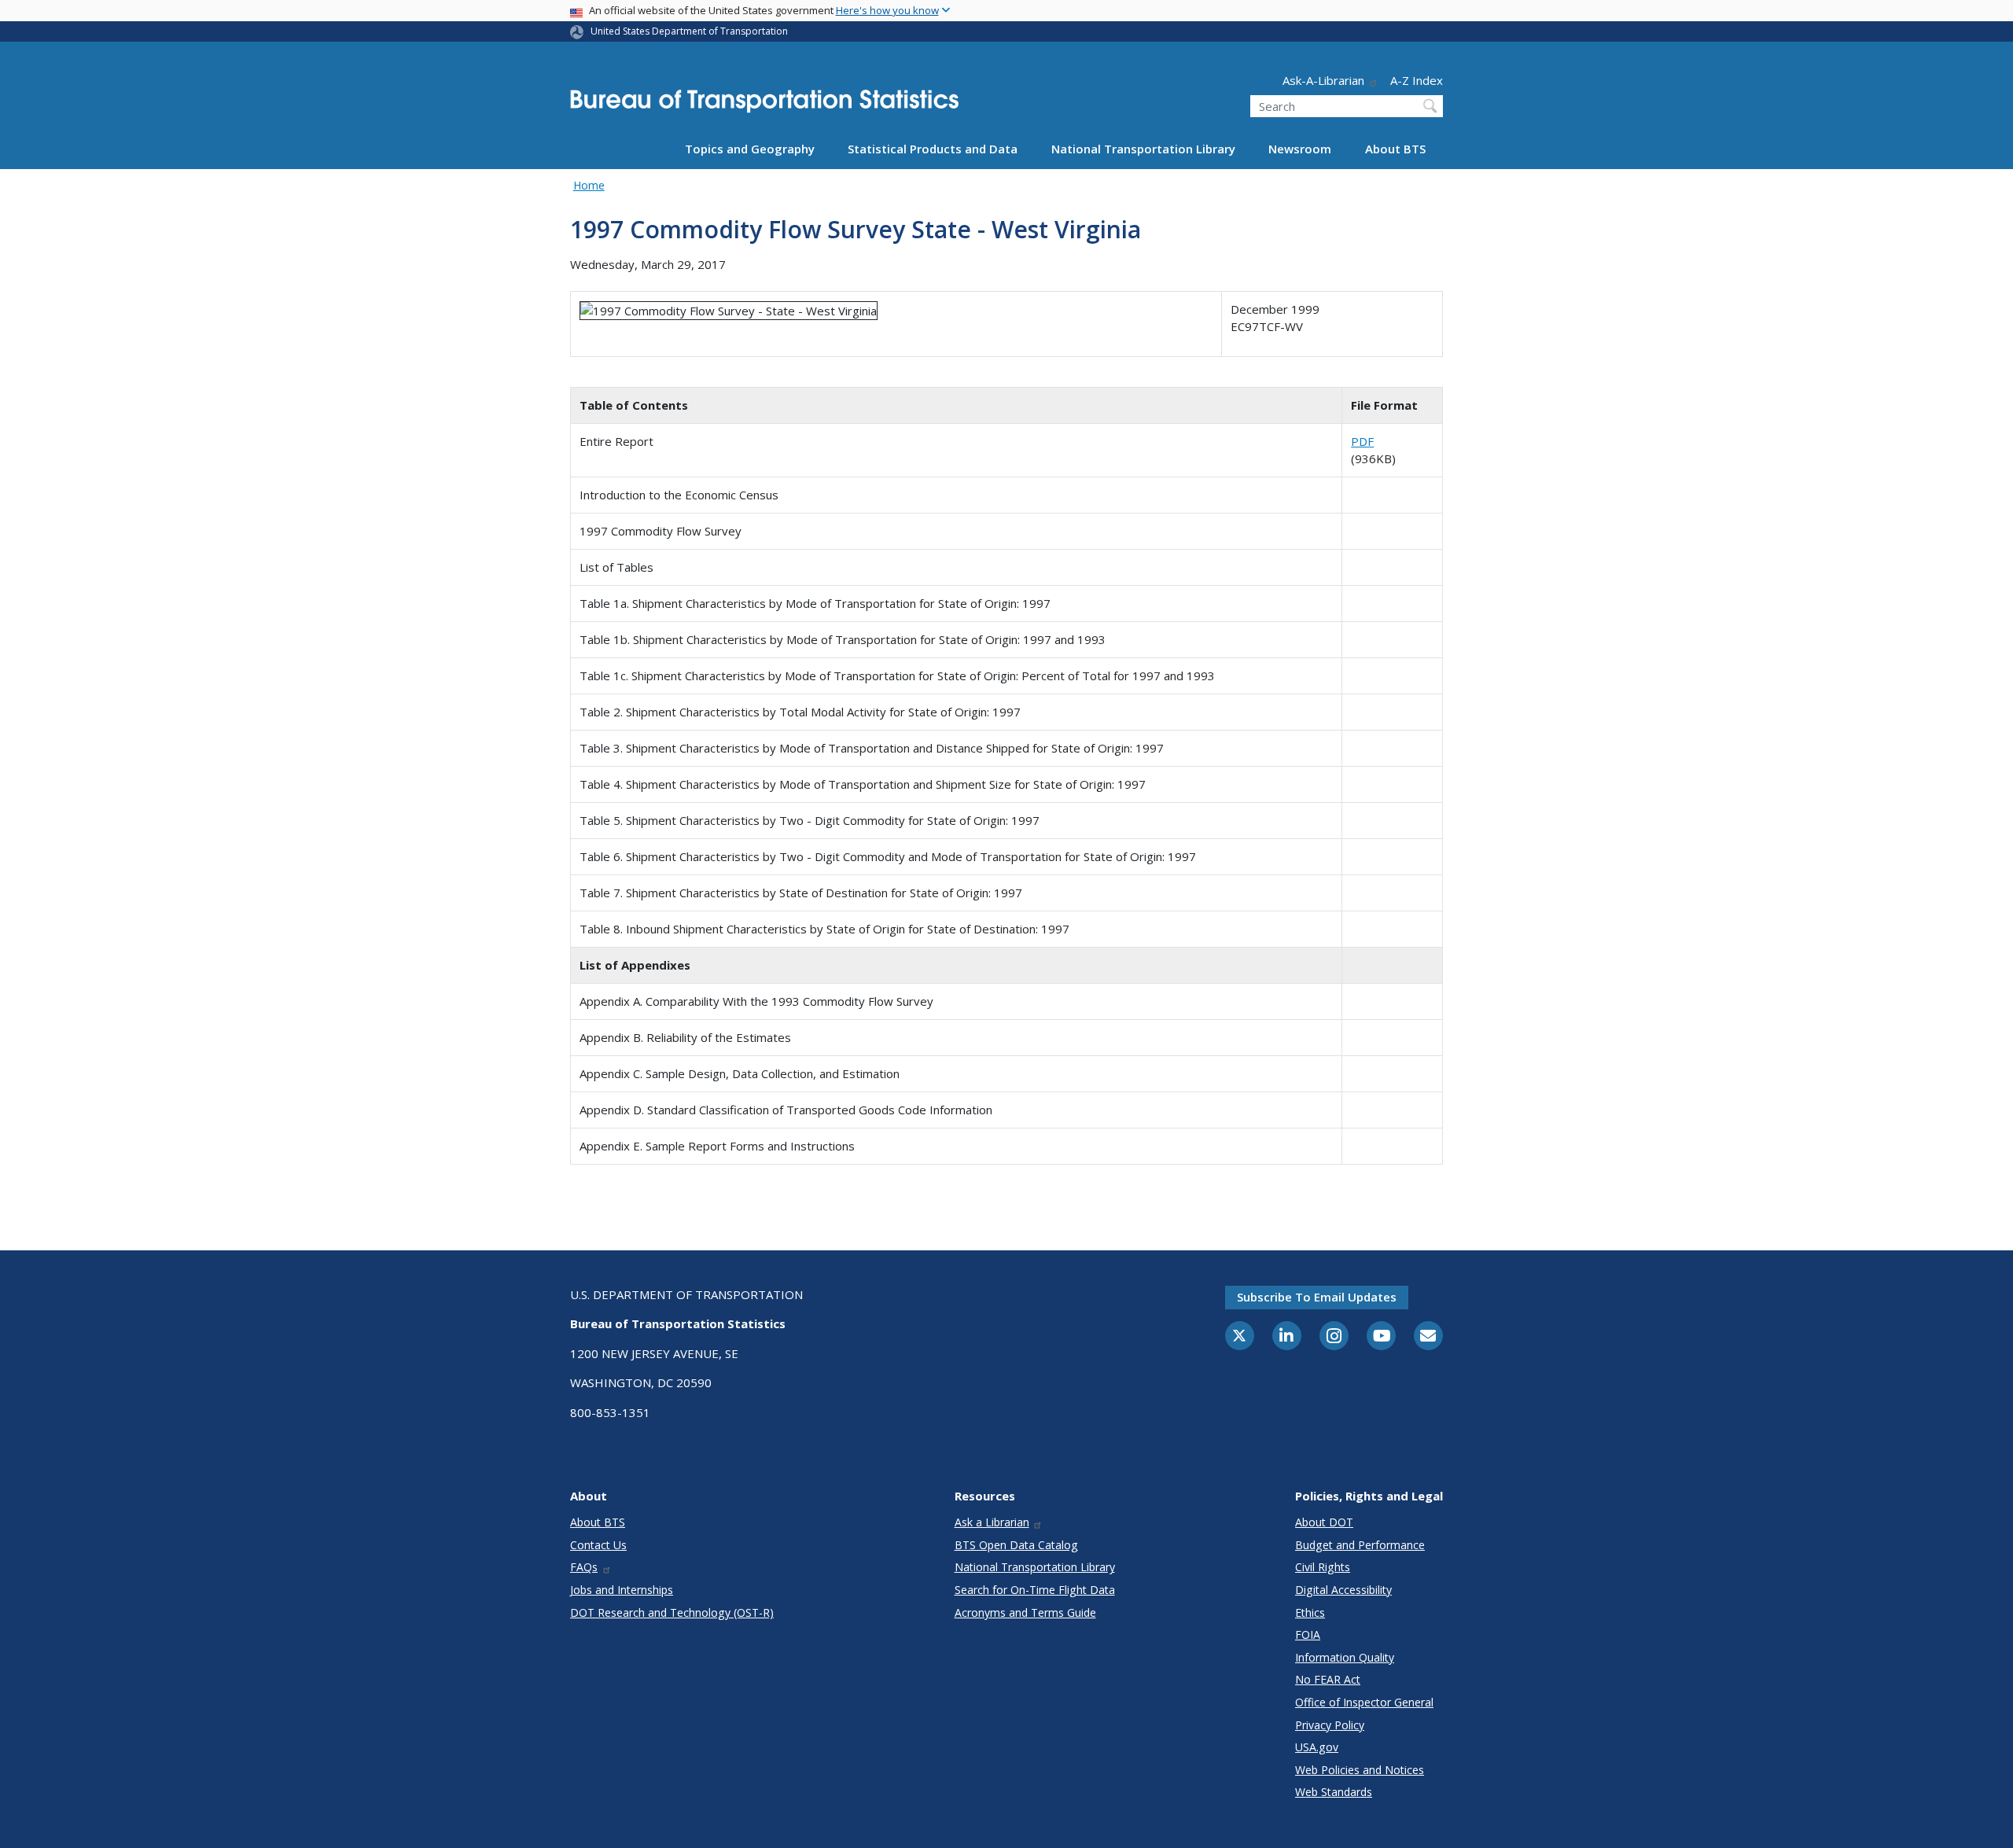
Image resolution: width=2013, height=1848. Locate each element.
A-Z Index (1417, 80)
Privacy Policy (1330, 1725)
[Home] (764, 106)
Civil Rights (1323, 1567)
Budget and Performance (1360, 1545)
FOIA (1308, 1634)
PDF (1362, 441)
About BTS (1395, 149)
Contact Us (598, 1545)
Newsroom (1300, 149)
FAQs (584, 1567)
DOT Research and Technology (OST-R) (672, 1612)
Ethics (1310, 1612)
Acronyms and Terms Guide (1025, 1612)
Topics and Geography (750, 149)
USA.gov (1317, 1747)
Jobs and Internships (622, 1590)
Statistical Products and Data (933, 149)
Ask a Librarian (992, 1522)
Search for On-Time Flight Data (1035, 1590)
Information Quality (1345, 1657)
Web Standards (1334, 1792)
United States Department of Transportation (689, 31)
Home (589, 185)
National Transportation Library (1143, 149)
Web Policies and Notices (1360, 1770)
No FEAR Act (1328, 1679)
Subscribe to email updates (1317, 1297)
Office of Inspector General (1364, 1702)
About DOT (1324, 1522)
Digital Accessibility (1343, 1590)
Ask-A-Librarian (1323, 80)
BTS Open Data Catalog (1016, 1545)
